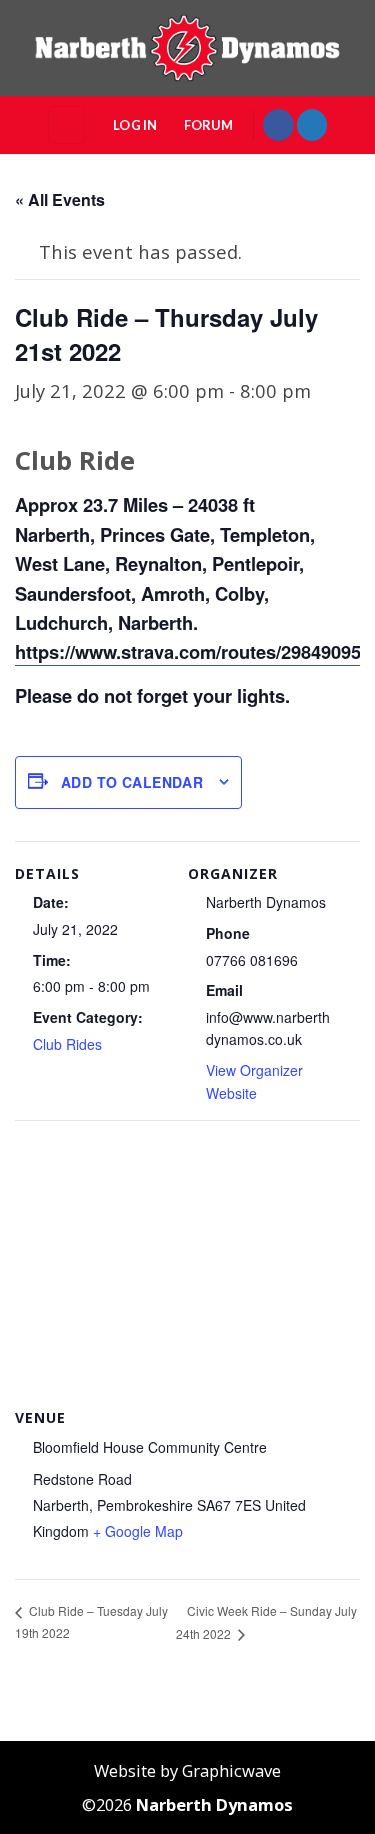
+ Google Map (138, 1531)
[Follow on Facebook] (278, 124)
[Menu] (66, 124)
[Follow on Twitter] (312, 124)
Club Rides (67, 1044)
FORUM (208, 125)
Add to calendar (132, 782)
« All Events (60, 199)
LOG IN (135, 125)
